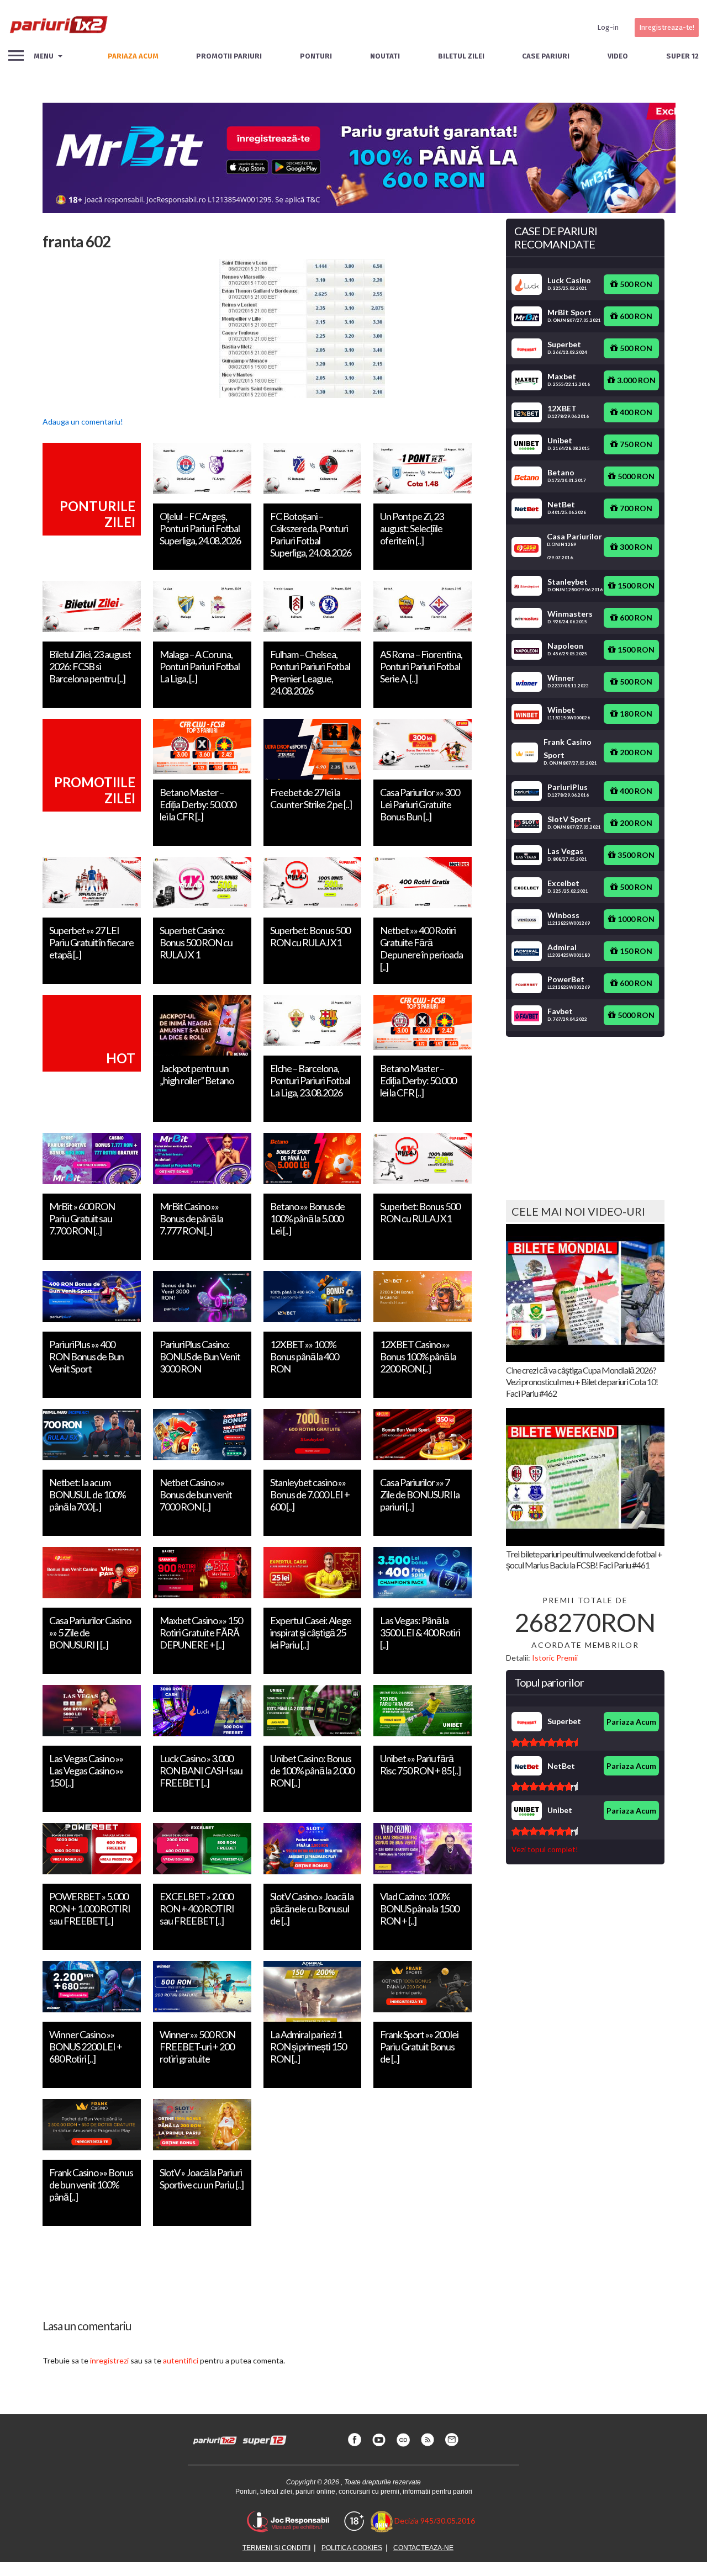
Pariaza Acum (631, 1722)
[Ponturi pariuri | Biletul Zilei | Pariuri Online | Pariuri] (58, 28)
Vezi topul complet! (545, 1849)
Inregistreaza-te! (667, 27)
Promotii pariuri (229, 56)
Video (618, 56)
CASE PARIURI (546, 56)
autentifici (181, 2360)
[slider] (545, 1742)
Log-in (608, 27)
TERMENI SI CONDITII (276, 2548)
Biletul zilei (461, 56)
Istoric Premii (555, 1658)
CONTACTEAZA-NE (423, 2548)
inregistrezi (109, 2360)
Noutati (385, 56)
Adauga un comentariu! (83, 422)
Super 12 (682, 56)
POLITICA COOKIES (352, 2548)
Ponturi (316, 56)
